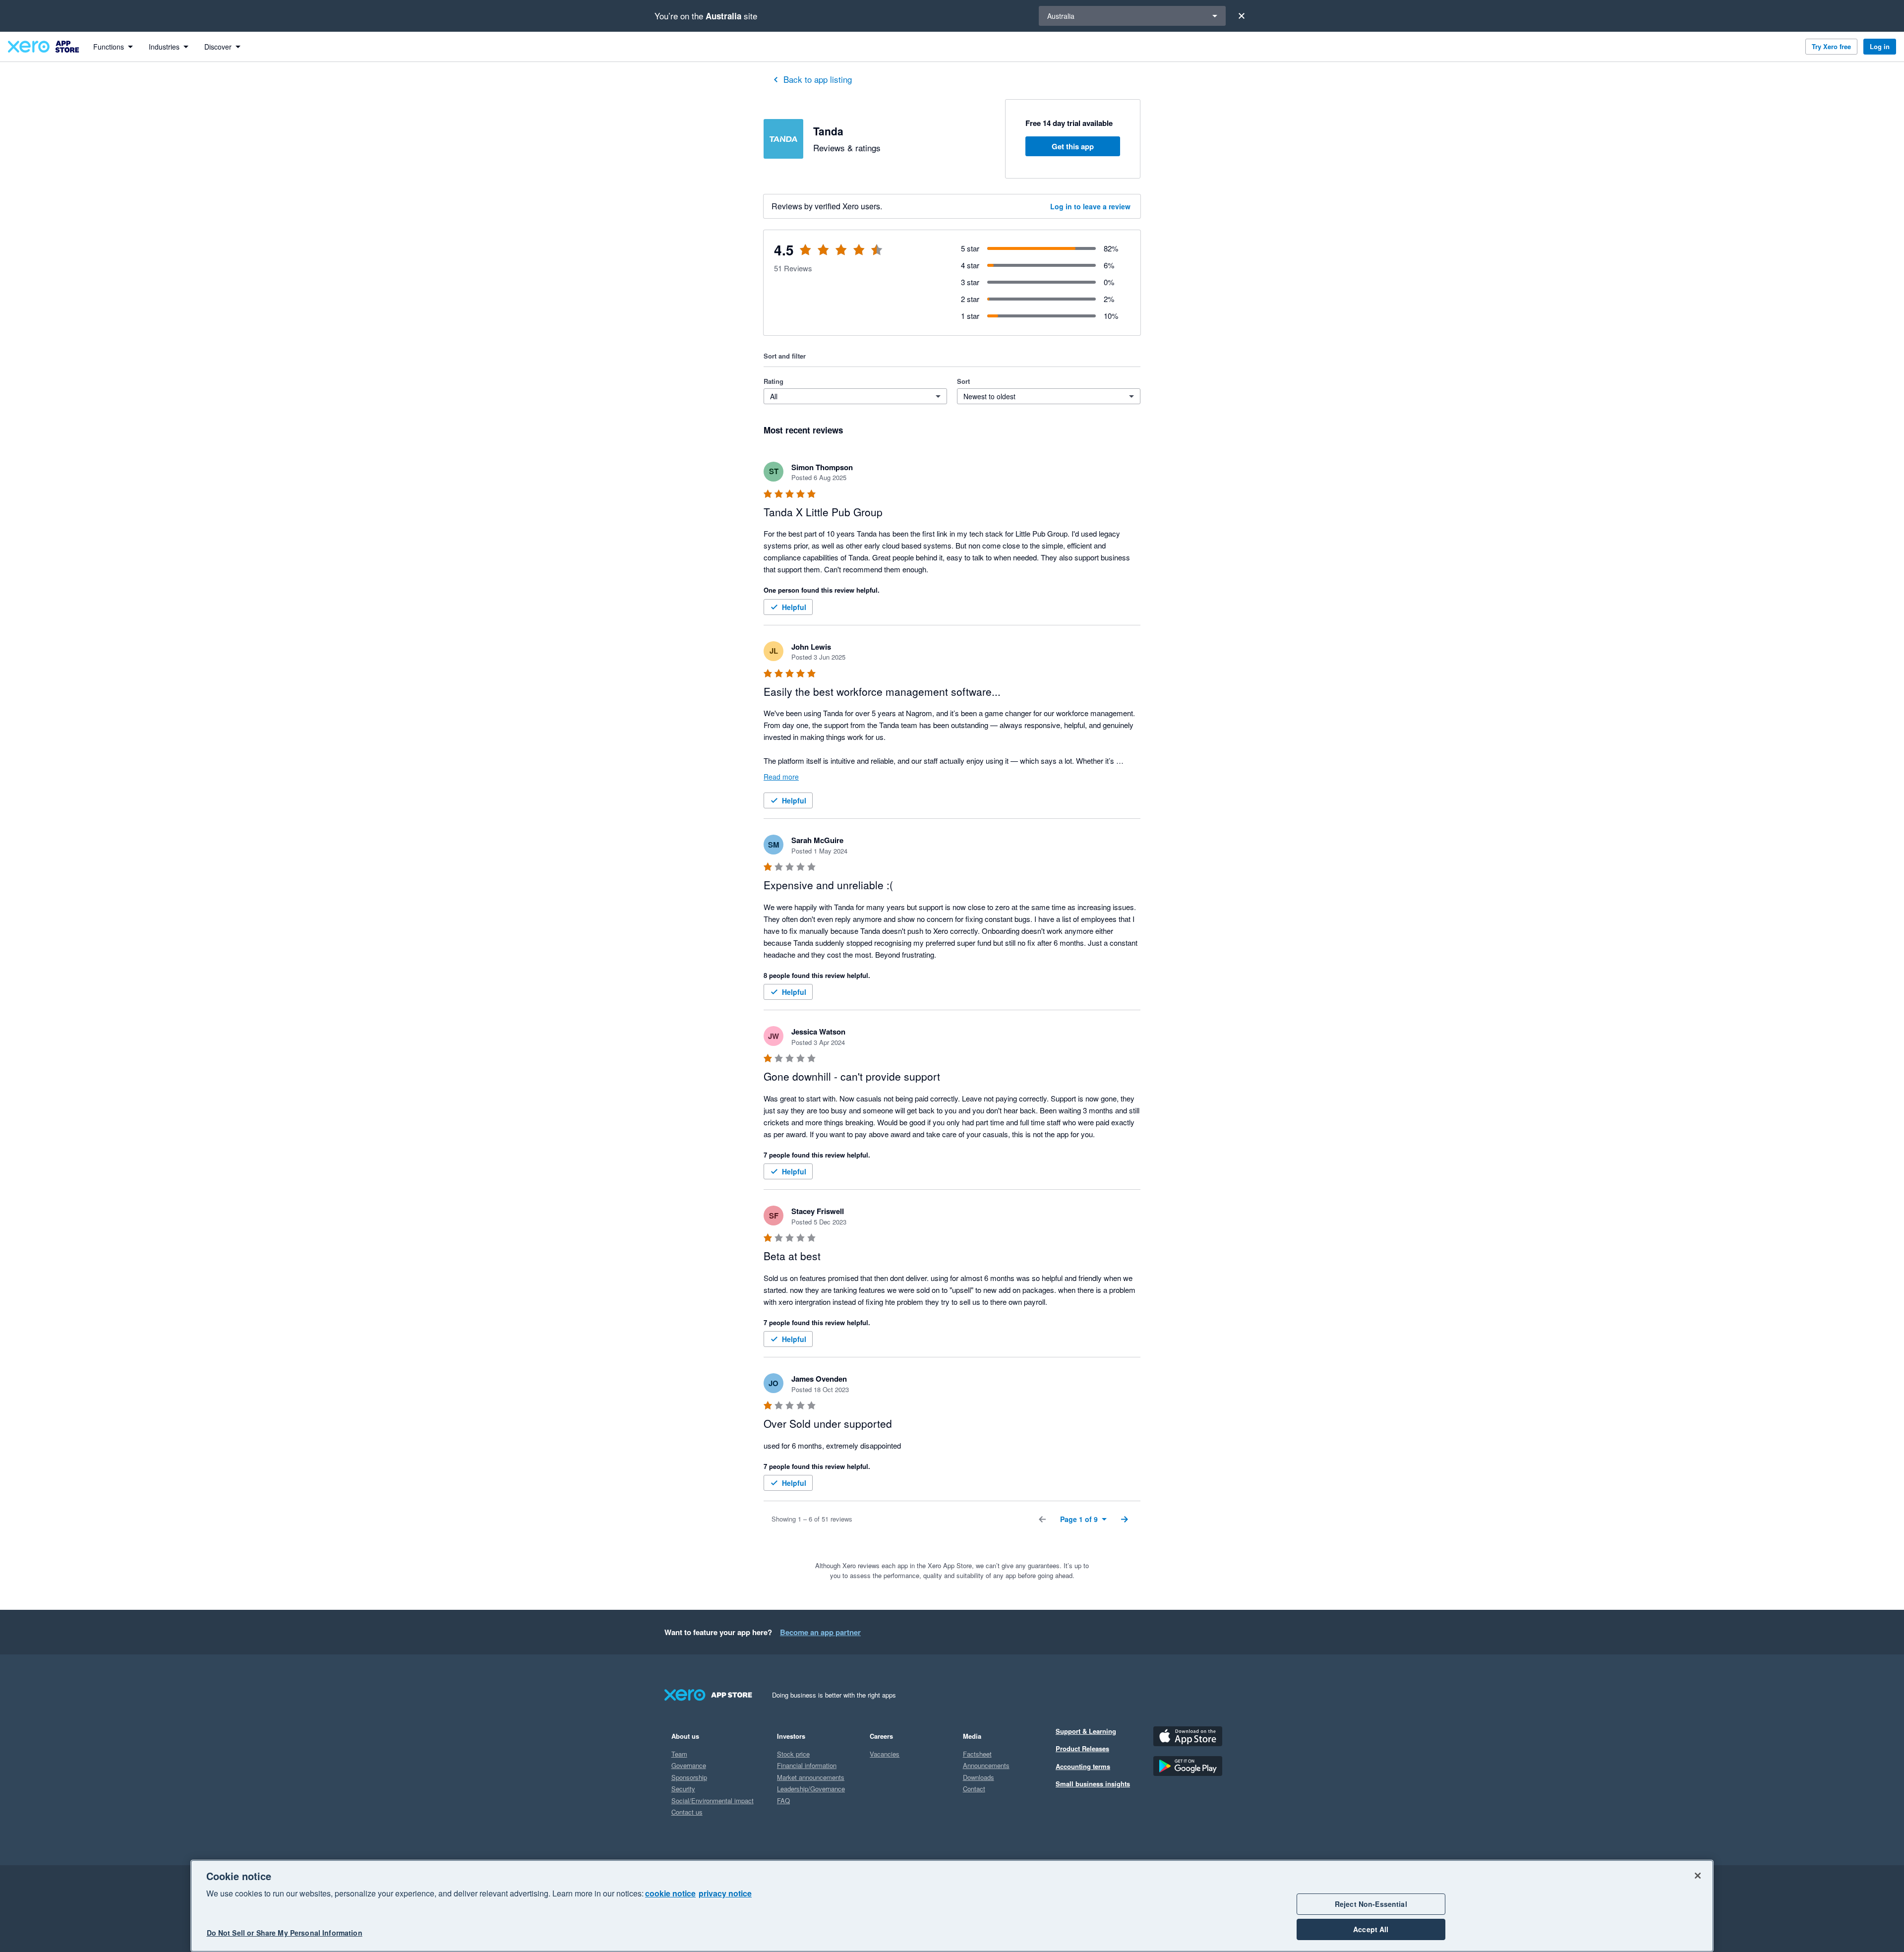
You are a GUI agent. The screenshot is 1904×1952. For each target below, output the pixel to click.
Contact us (687, 1812)
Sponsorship (689, 1777)
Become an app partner (820, 1632)
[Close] (1242, 16)
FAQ (783, 1800)
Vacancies (885, 1754)
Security (683, 1789)
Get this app (1073, 146)
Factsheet (977, 1754)
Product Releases (1082, 1748)
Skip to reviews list (823, 256)
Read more (781, 777)
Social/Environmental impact (713, 1800)
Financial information (807, 1765)
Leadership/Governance (811, 1789)
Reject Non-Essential (1371, 1904)
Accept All (1371, 1929)
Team (679, 1754)
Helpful (794, 607)
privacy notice (725, 1893)
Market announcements (811, 1777)
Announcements (986, 1765)
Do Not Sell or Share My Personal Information (285, 1933)
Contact (974, 1789)
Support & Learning (1086, 1731)
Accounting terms (1083, 1766)
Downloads (979, 1777)
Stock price (793, 1754)
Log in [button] (1880, 46)
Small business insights (1093, 1784)
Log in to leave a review (1090, 206)
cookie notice (670, 1893)
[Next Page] (1125, 1519)
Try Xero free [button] (1831, 46)
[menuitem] (113, 47)
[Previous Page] (1042, 1519)
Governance (689, 1765)
